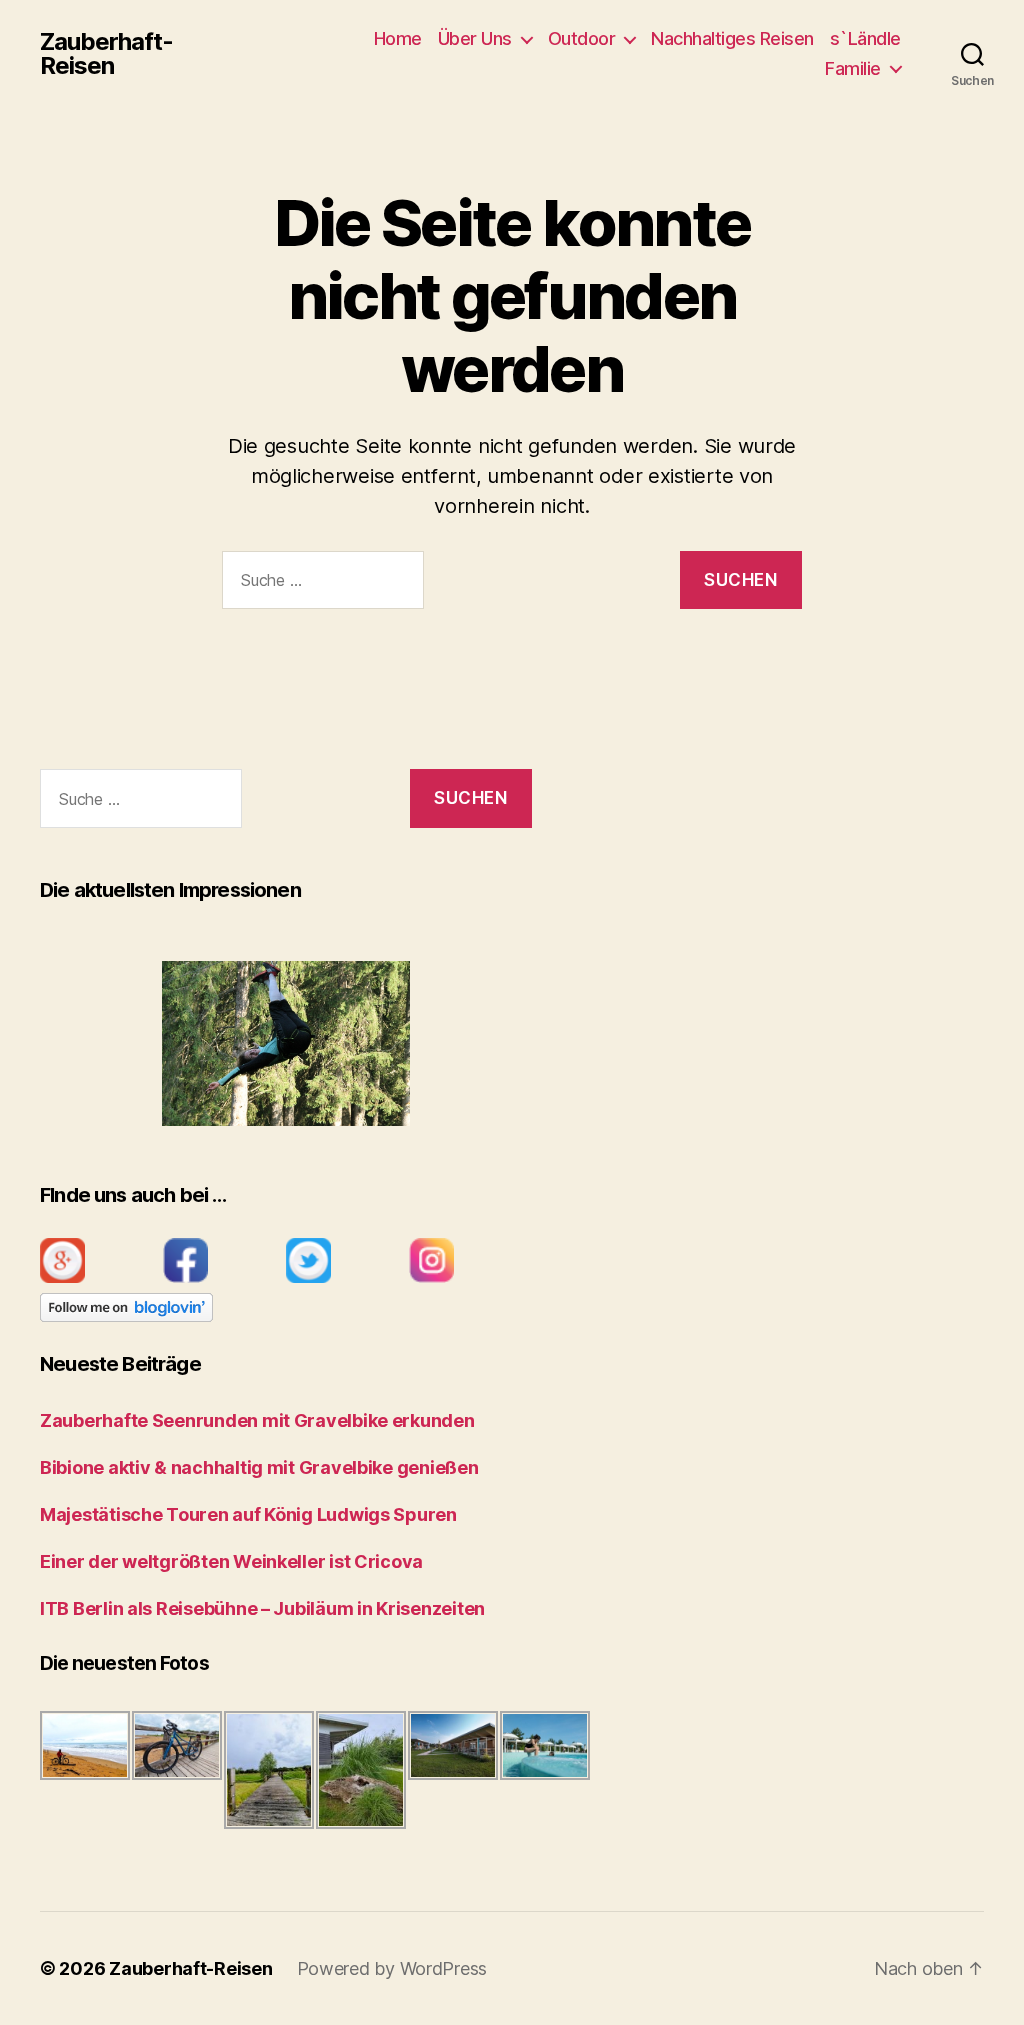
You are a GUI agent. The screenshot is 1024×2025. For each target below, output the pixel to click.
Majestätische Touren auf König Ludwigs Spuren (248, 1514)
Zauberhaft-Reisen (106, 54)
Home (398, 38)
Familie (853, 68)
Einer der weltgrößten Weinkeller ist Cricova (231, 1561)
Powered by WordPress (392, 1968)
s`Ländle (865, 38)
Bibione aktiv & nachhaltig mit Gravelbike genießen (259, 1467)
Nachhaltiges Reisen (732, 38)
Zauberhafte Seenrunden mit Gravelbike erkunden (257, 1420)
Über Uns (475, 38)
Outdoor (582, 38)
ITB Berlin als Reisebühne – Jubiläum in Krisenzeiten (262, 1608)
